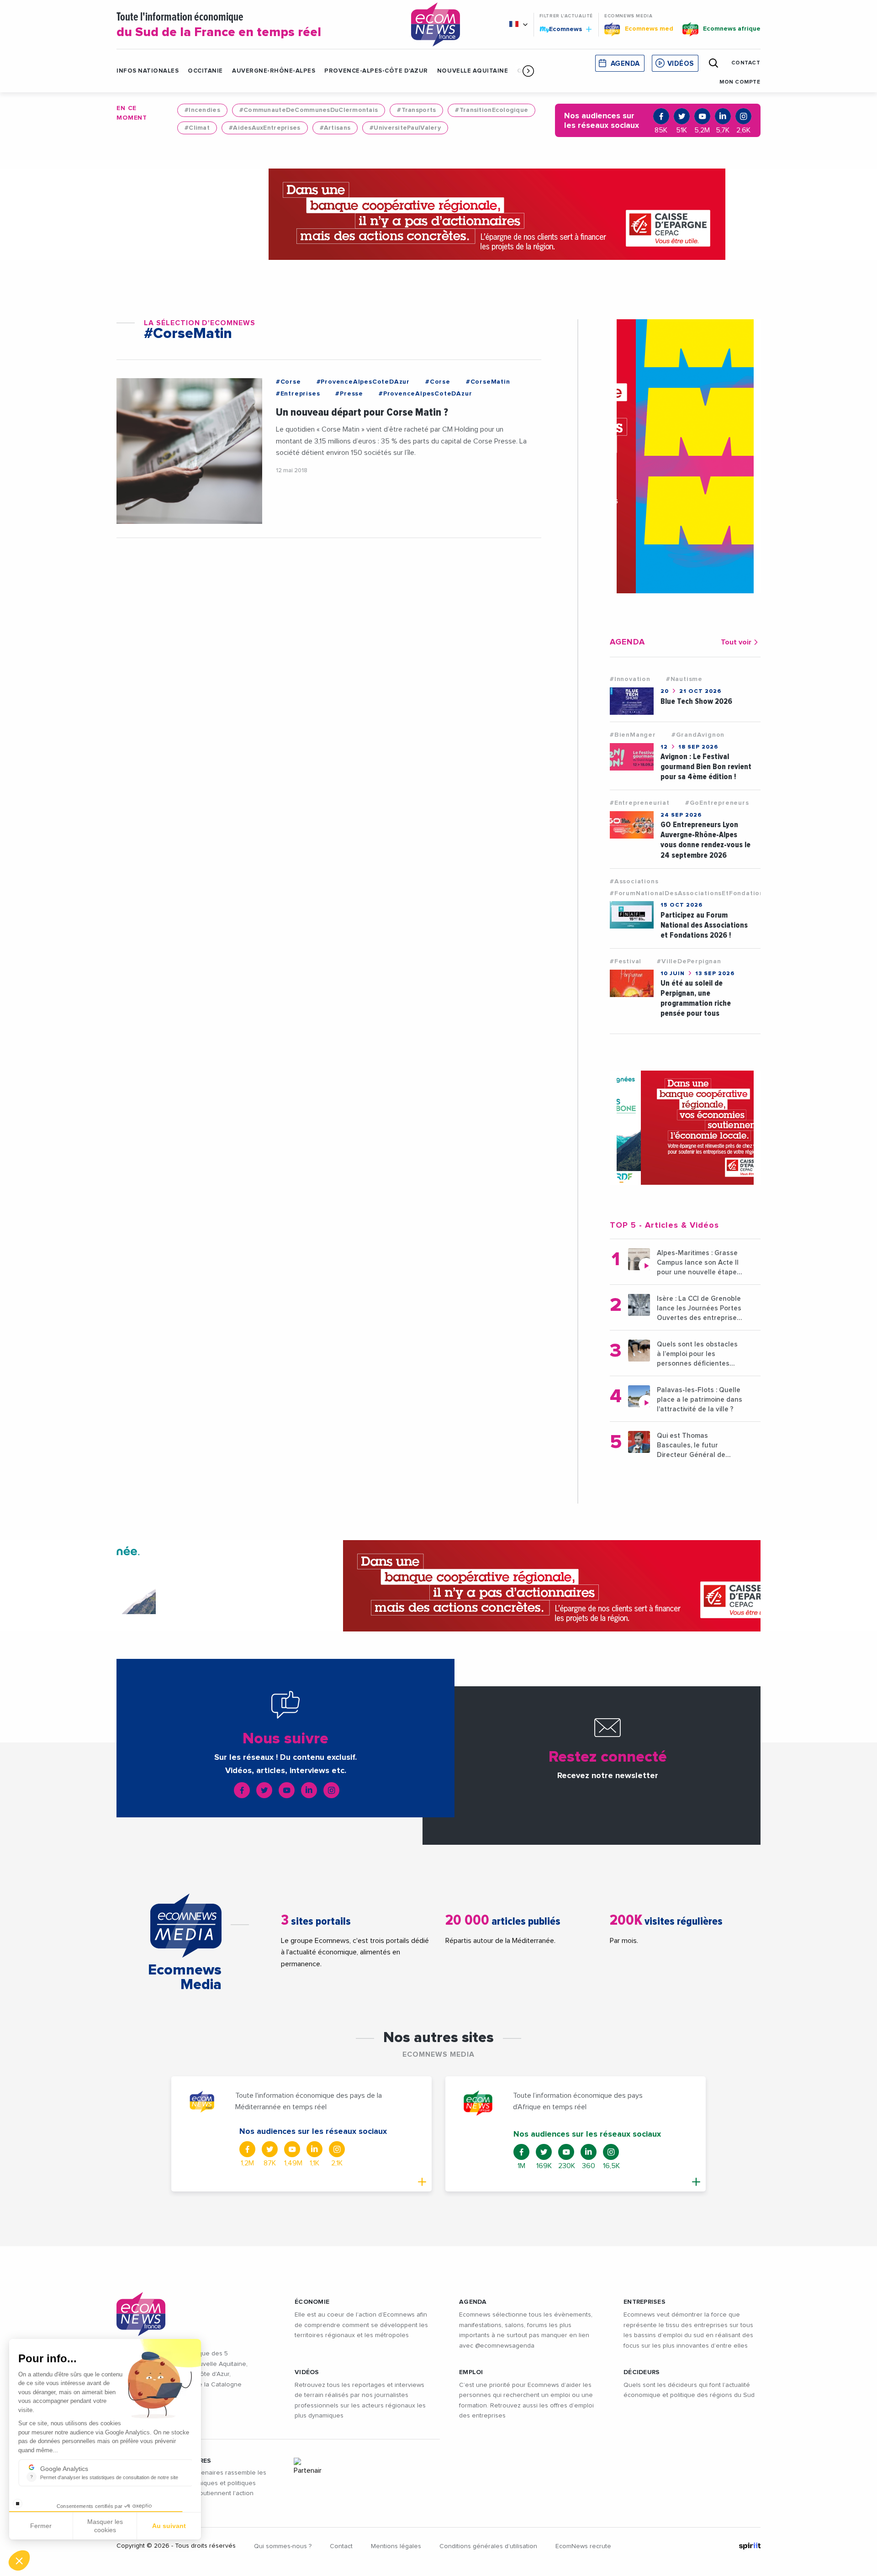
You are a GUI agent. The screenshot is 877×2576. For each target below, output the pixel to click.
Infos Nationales (148, 71)
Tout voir (736, 642)
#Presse (349, 394)
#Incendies (202, 110)
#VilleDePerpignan (689, 961)
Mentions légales (396, 2546)
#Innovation (630, 679)
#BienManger (633, 735)
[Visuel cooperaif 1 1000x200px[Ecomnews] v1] (438, 214)
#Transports (416, 110)
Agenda (625, 64)
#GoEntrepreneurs (717, 803)
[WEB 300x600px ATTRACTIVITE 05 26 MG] (685, 456)
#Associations (634, 882)
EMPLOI (471, 2372)
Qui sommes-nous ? (283, 2546)
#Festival (626, 961)
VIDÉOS (307, 2372)
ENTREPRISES (645, 2302)
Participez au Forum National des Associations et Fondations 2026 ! (704, 925)
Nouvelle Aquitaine (473, 71)
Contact (341, 2546)
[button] (528, 71)
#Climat (197, 128)
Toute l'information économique (219, 25)
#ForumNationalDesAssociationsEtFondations (689, 893)
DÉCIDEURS (642, 2372)
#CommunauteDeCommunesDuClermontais (309, 110)
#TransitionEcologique (491, 110)
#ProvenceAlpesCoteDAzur (363, 382)
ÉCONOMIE (312, 2302)
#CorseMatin (488, 382)
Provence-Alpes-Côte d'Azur (376, 71)
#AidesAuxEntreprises (265, 128)
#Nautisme (684, 679)
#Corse (288, 382)
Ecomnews (562, 29)
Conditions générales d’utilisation (488, 2546)
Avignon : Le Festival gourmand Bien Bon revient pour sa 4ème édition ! (706, 767)
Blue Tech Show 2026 (696, 701)
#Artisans (335, 128)
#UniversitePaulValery (405, 128)
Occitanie (205, 71)
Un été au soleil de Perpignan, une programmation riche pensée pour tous (696, 998)
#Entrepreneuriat (640, 803)
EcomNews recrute (583, 2546)
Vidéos (681, 64)
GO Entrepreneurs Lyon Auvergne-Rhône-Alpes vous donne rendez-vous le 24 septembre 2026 (705, 840)
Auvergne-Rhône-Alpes (274, 71)
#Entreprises (298, 394)
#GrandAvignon (698, 735)
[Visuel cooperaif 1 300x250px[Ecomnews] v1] (685, 1128)
